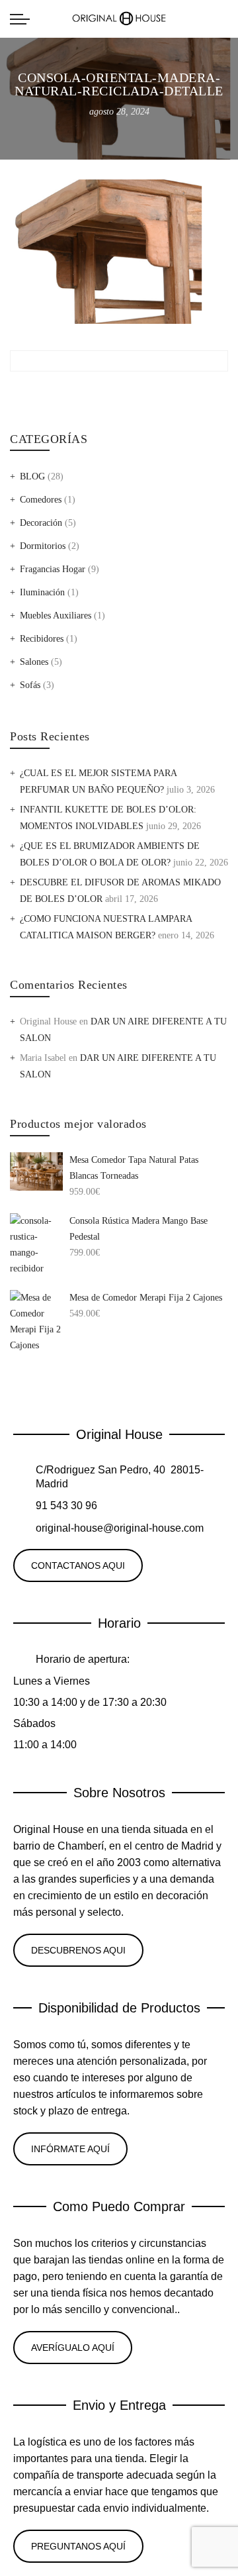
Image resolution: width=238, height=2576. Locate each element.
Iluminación (42, 592)
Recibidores (42, 639)
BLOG (32, 476)
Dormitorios (43, 546)
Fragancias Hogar (53, 569)
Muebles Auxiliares (56, 616)
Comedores (41, 500)
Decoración (41, 523)
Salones (34, 662)
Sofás (30, 685)
